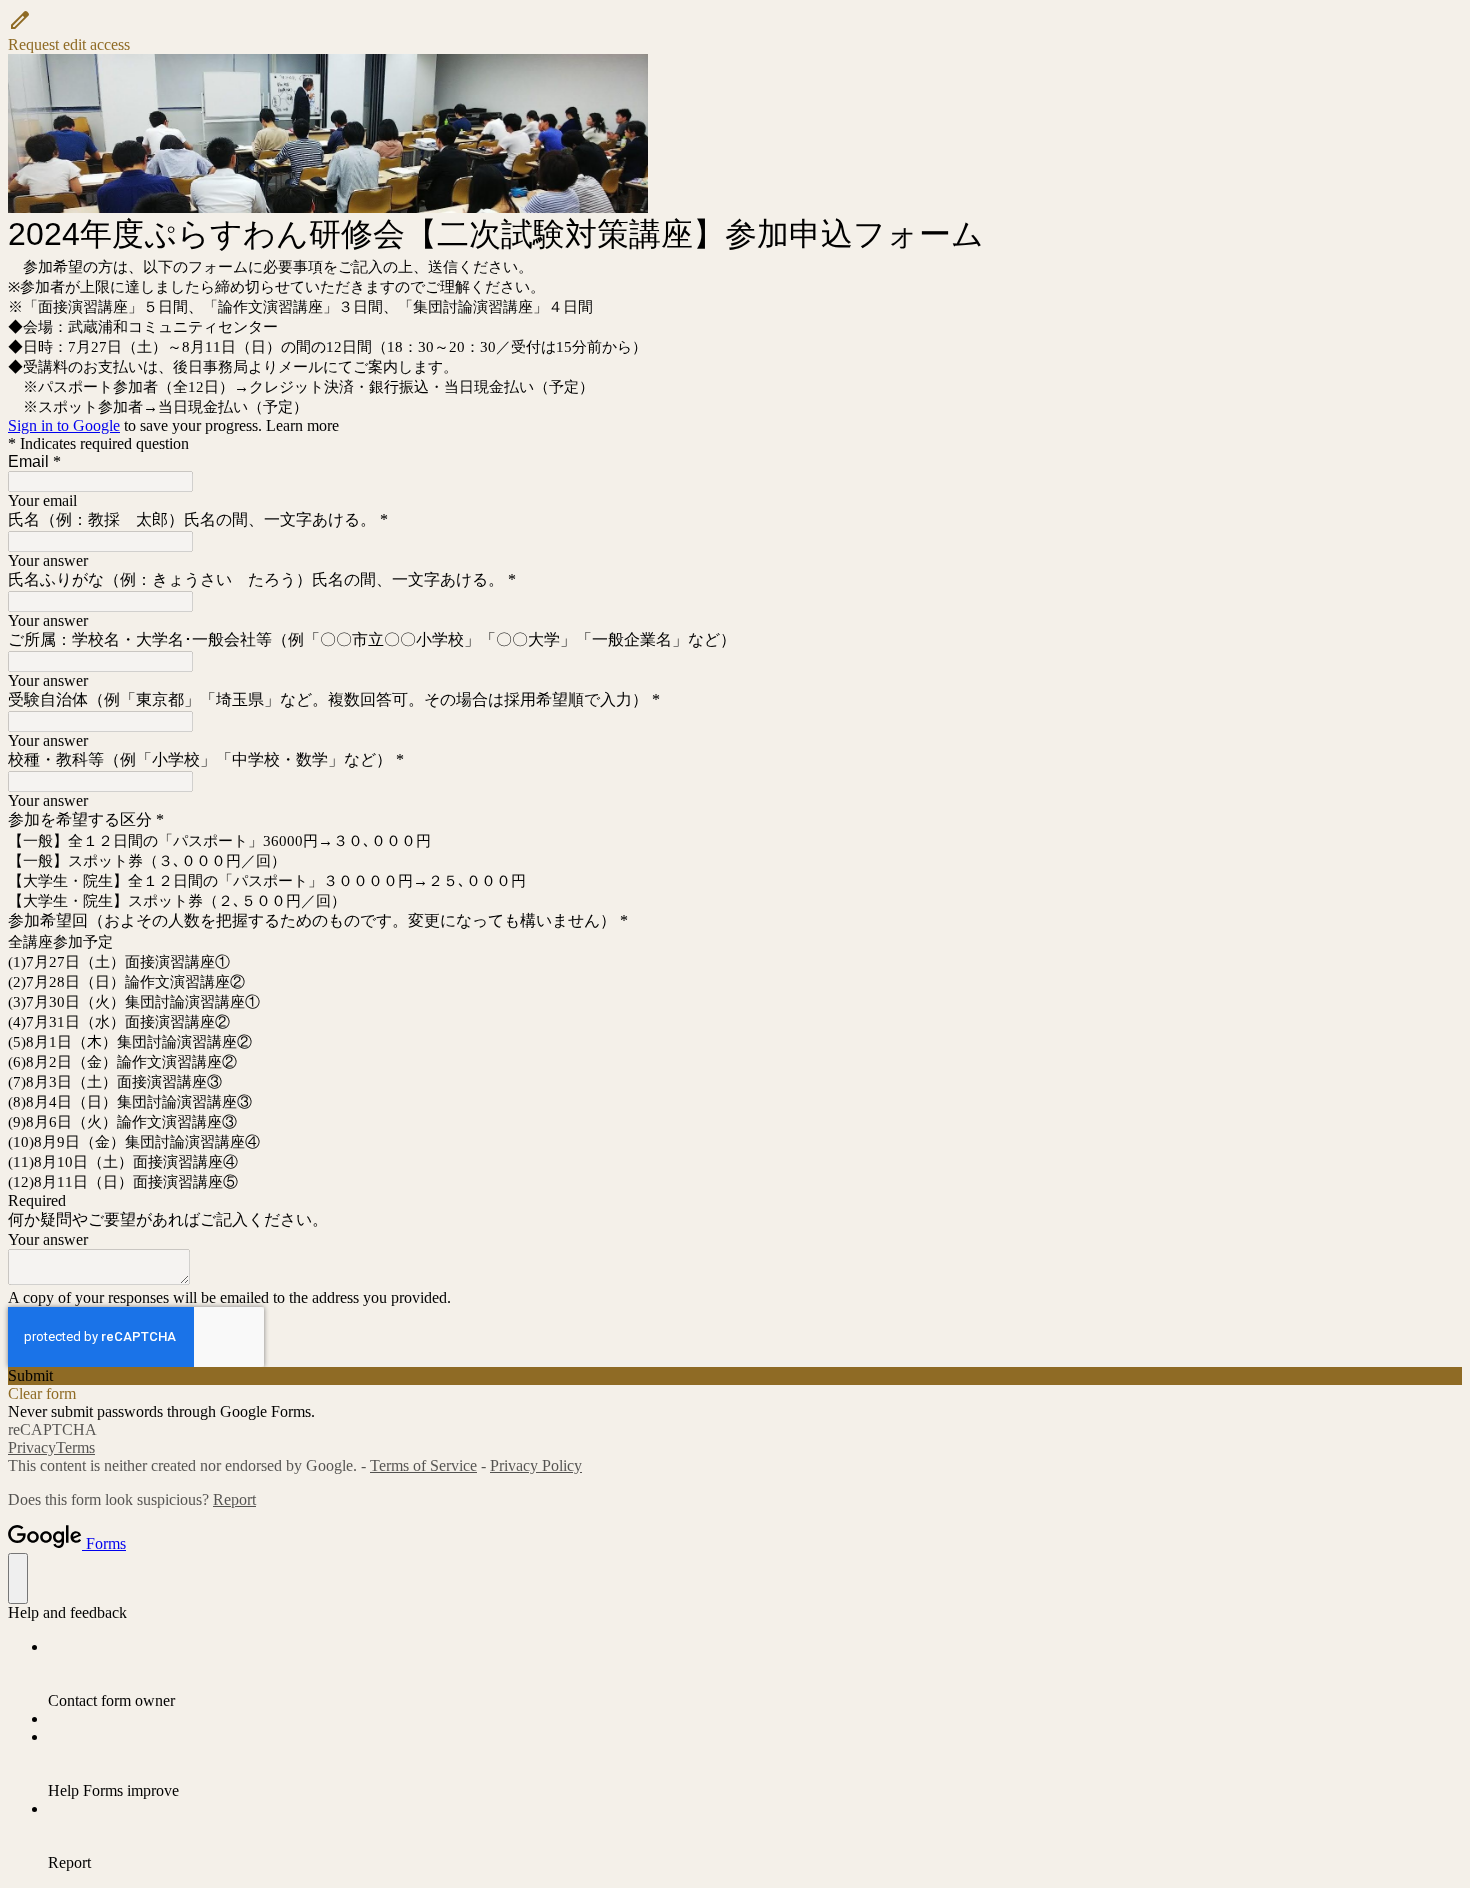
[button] (735, 31)
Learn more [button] (302, 425)
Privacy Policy (536, 1465)
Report (234, 1499)
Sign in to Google (64, 425)
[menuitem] (755, 1674)
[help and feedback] (18, 1578)
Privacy (32, 1447)
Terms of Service (423, 1465)
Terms (75, 1447)
